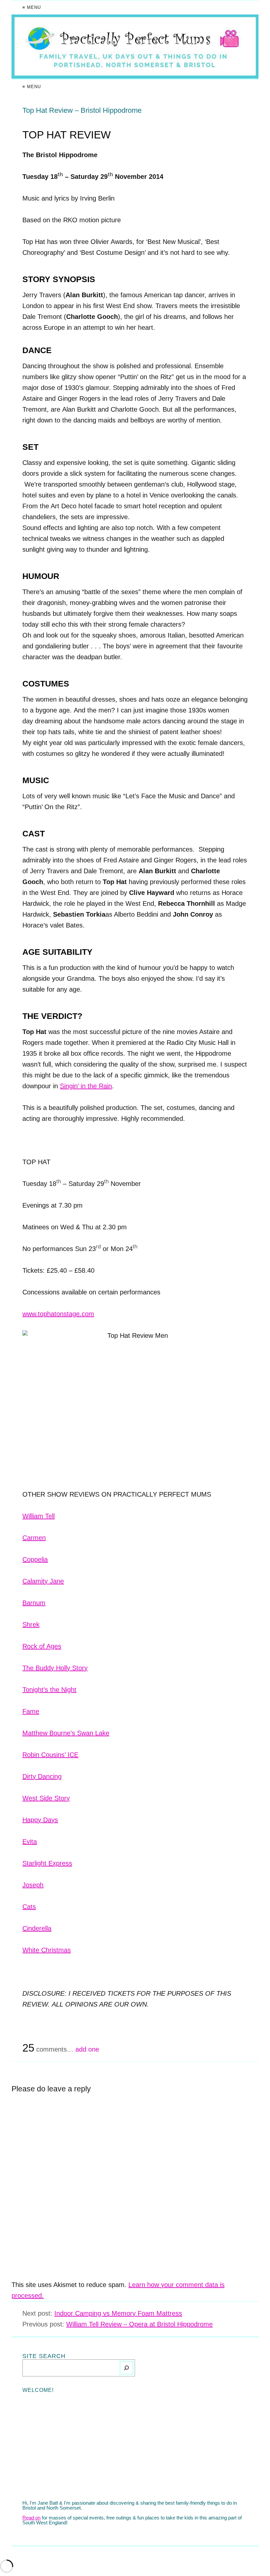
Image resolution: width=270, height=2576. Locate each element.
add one (87, 2049)
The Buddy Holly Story (55, 1668)
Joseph (33, 1885)
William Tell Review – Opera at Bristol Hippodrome (139, 2324)
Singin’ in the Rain (86, 1086)
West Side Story (46, 1798)
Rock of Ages (42, 1646)
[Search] (126, 2368)
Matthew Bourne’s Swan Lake (66, 1733)
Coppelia (35, 1559)
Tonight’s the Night (49, 1690)
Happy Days (40, 1820)
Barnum (34, 1603)
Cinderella (37, 1928)
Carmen (34, 1538)
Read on (31, 2518)
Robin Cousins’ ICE (50, 1755)
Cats (29, 1907)
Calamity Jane (43, 1581)
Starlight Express (47, 1863)
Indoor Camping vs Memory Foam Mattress (118, 2313)
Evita (30, 1842)
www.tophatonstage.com (58, 1314)
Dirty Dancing (42, 1776)
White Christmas (47, 1950)
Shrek (31, 1625)
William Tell (39, 1516)
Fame (31, 1711)
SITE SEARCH (44, 2356)
